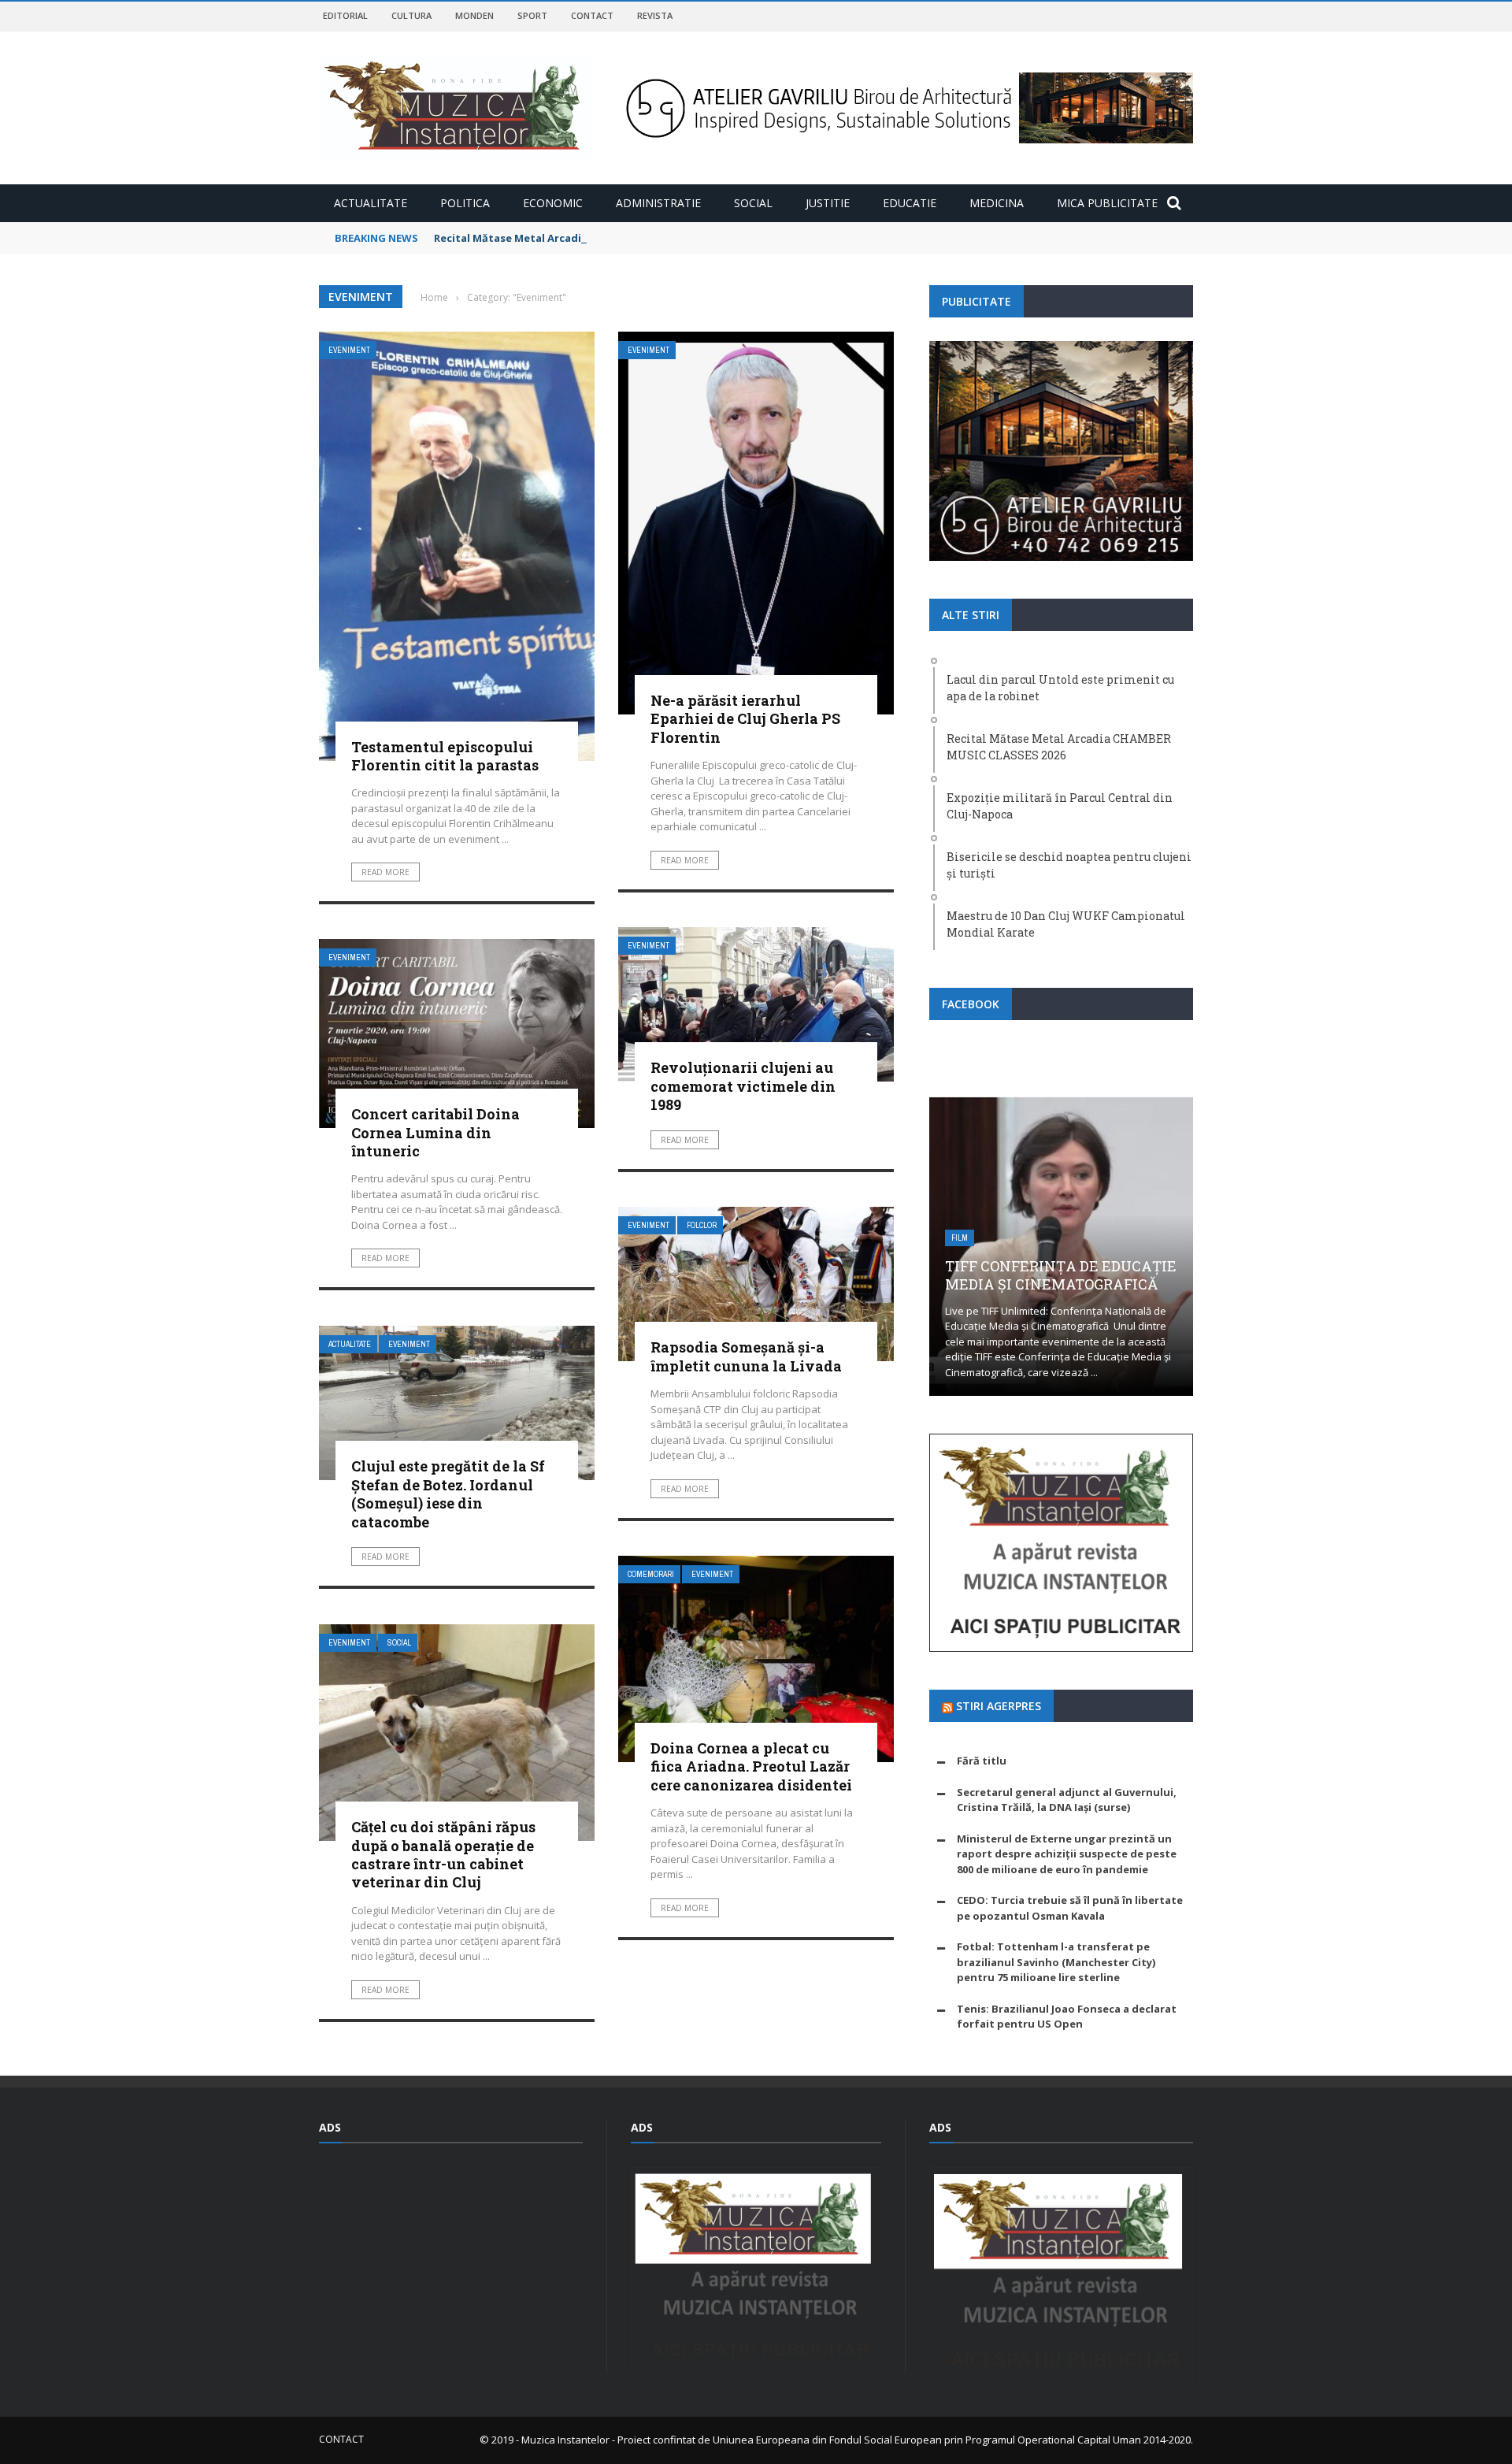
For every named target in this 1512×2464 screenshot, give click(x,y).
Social (753, 203)
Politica (465, 203)
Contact (592, 15)
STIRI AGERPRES (999, 1706)
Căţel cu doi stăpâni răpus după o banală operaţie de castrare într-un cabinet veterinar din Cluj (443, 1854)
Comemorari (651, 1574)
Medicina (997, 203)
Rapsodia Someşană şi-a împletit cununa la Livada (746, 1356)
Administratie (658, 203)
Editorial (345, 15)
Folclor (702, 1225)
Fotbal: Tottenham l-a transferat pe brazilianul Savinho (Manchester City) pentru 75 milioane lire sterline (1056, 1962)
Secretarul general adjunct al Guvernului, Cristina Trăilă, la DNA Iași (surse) (1067, 1800)
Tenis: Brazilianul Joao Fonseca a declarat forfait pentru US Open (1067, 2017)
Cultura (411, 15)
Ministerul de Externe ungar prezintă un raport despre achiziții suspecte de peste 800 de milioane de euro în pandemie (1067, 1854)
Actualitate (371, 203)
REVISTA (655, 15)
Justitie (828, 203)
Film (960, 1238)
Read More (385, 872)
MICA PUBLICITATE (1107, 203)
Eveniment (349, 350)
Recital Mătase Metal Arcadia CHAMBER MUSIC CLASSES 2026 (589, 238)
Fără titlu (982, 1761)
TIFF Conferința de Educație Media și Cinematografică (1061, 1275)
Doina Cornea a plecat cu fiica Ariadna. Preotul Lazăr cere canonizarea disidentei (751, 1766)
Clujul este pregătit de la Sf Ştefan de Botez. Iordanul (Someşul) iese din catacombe (448, 1494)
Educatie (910, 203)
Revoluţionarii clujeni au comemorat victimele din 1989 (743, 1086)
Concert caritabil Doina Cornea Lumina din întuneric (435, 1132)
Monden (474, 15)
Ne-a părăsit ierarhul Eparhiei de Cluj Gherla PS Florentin (745, 719)
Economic (553, 203)
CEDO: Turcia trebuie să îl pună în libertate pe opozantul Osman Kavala (1070, 1908)
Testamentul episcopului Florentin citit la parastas (445, 756)
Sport (532, 15)
